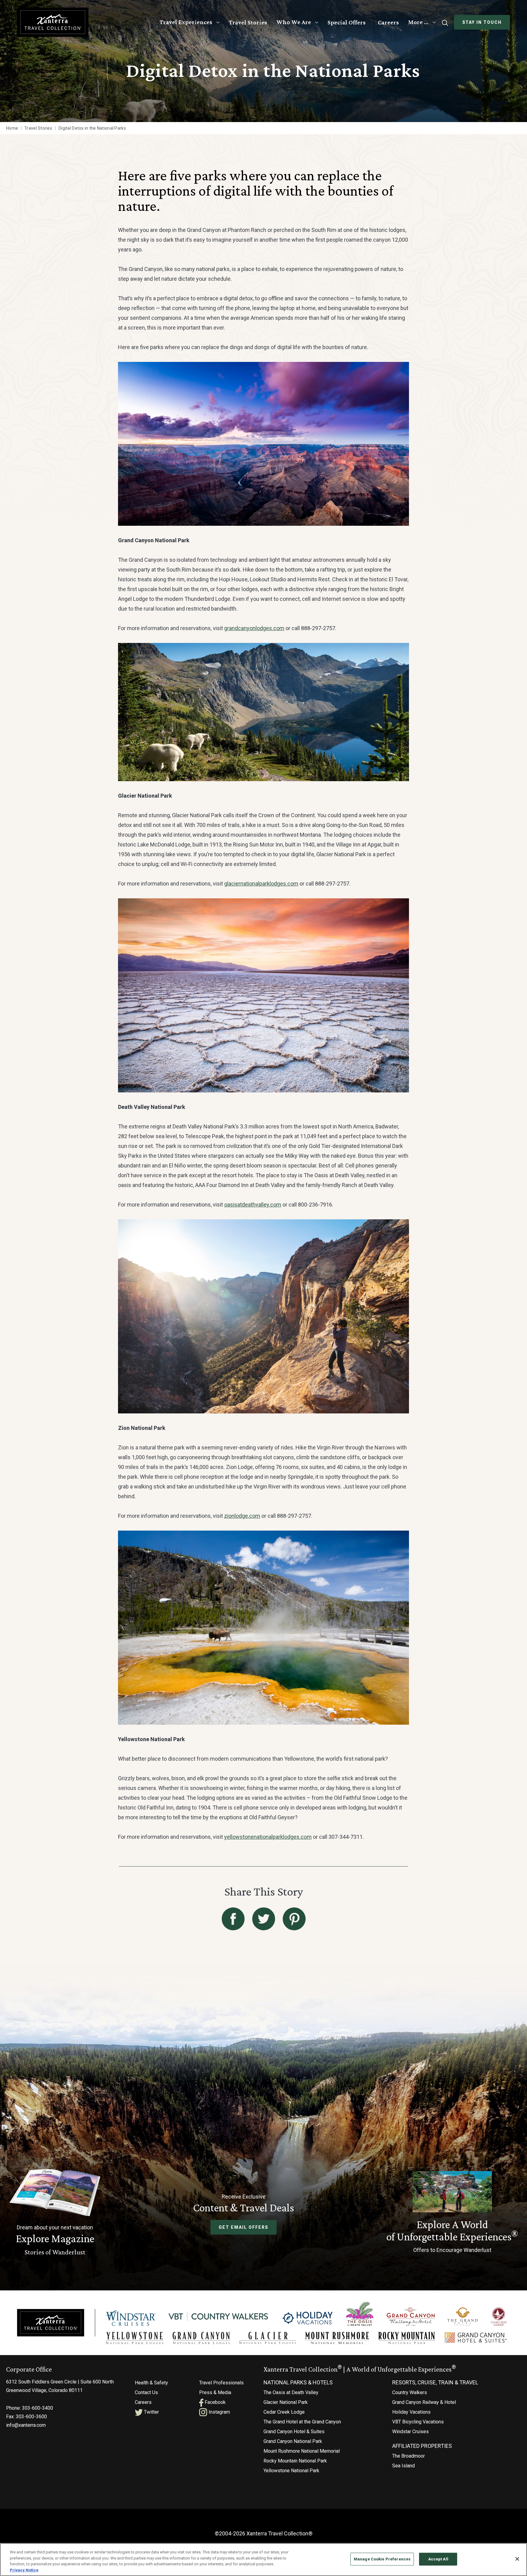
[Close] (517, 2559)
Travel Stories (248, 22)
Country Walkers (410, 2392)
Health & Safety (151, 2383)
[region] (263, 2560)
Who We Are (294, 22)
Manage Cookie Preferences (382, 2559)
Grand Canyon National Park (293, 2441)
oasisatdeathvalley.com (253, 1205)
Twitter (151, 2412)
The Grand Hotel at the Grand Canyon (302, 2422)
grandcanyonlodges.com (254, 628)
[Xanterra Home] (53, 22)
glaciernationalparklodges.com (261, 884)
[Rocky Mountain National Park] (407, 2338)
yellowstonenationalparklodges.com (268, 1837)
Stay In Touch (482, 22)
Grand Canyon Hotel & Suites (294, 2432)
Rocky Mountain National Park (295, 2461)
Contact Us (146, 2392)
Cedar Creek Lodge (284, 2412)
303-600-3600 (31, 2417)
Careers (388, 22)
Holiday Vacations (411, 2412)
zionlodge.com (242, 1516)
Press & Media (215, 2392)
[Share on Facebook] (233, 1919)
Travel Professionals (221, 2383)
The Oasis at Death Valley (291, 2392)
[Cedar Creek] (499, 2317)
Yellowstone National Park (291, 2471)
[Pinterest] (294, 1919)
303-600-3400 (38, 2408)
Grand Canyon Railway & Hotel (424, 2402)
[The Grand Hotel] (462, 2317)
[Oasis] (360, 2314)
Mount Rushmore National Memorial (302, 2451)
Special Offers (347, 22)
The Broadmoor (409, 2456)
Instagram (219, 2412)
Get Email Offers (243, 2227)
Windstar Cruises (410, 2432)
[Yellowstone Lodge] (134, 2338)
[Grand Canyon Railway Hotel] (411, 2317)
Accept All (438, 2559)
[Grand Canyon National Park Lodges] (201, 2338)
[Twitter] (264, 1919)
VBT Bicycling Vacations (418, 2422)
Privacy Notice (24, 2570)
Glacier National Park (286, 2402)
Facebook (215, 2402)
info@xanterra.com (26, 2425)
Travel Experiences (186, 22)
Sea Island (403, 2466)
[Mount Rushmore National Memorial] (337, 2338)
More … (418, 22)
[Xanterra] (51, 2322)
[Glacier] (267, 2338)
